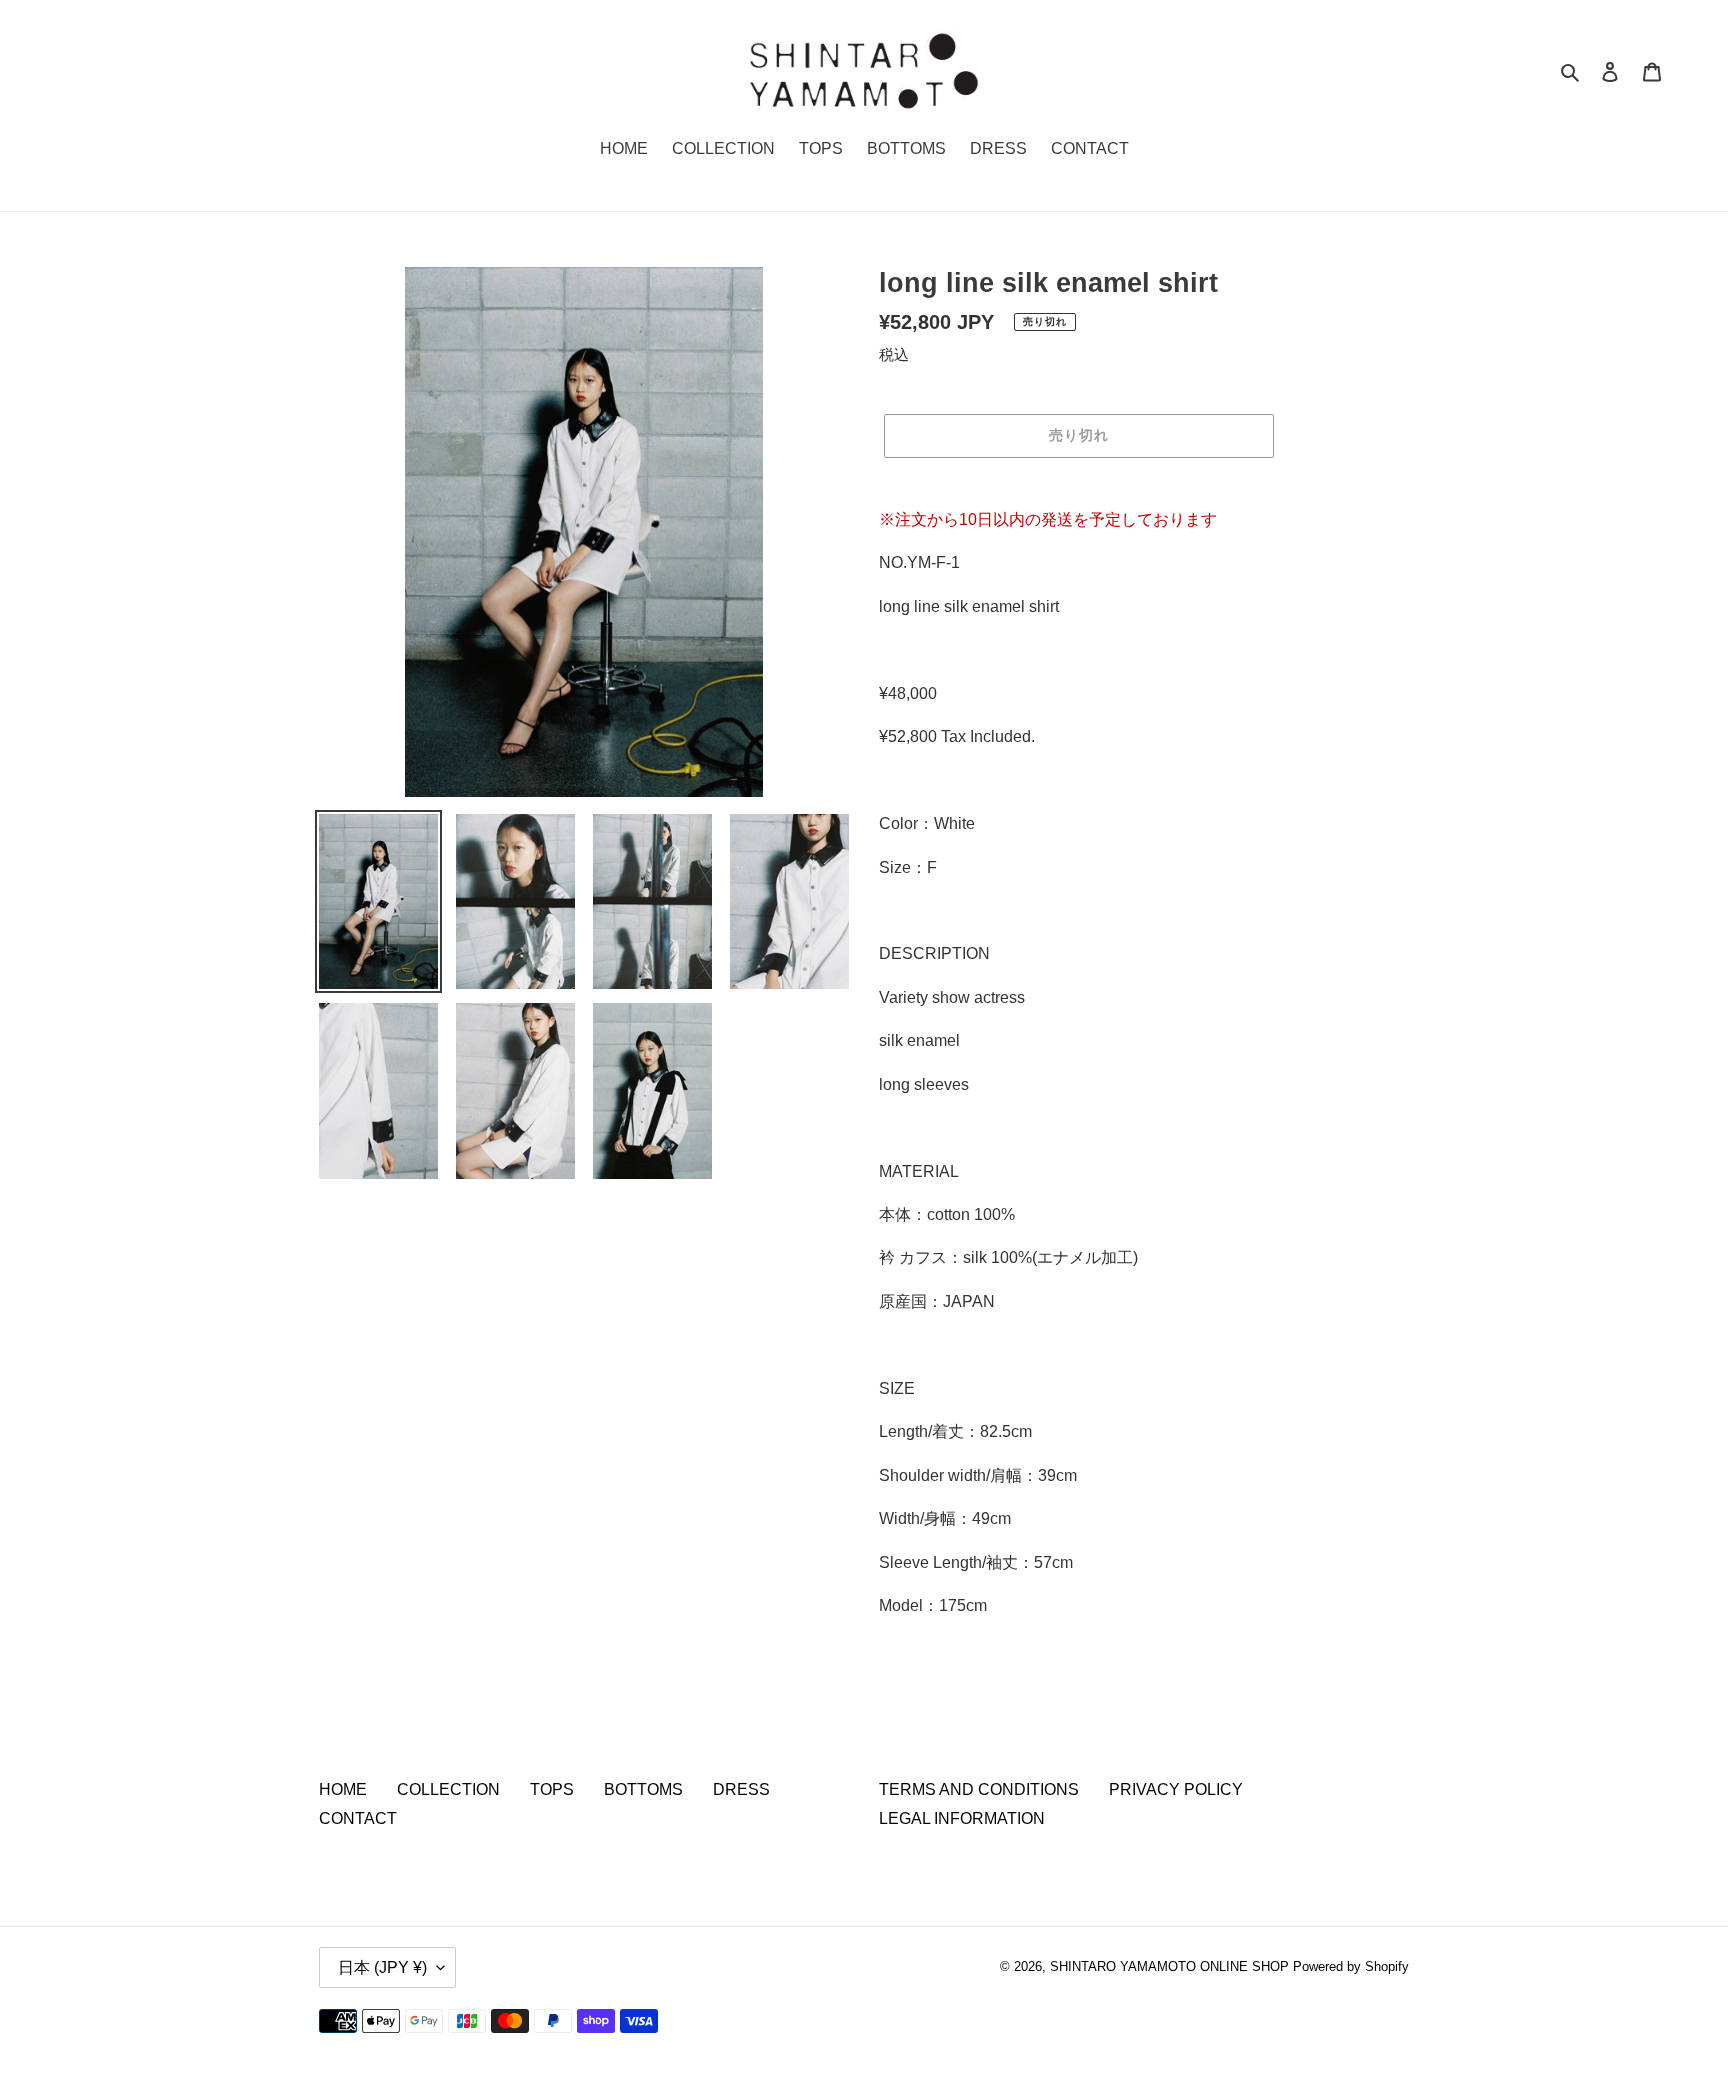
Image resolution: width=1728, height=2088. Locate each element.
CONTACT (358, 1818)
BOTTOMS (643, 1789)
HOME (343, 1789)
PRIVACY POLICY (1176, 1789)
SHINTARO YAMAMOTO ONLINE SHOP (1169, 1966)
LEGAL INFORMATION (962, 1818)
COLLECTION (448, 1789)
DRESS (741, 1789)
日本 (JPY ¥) (382, 1967)
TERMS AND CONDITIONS (979, 1789)
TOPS (552, 1789)
